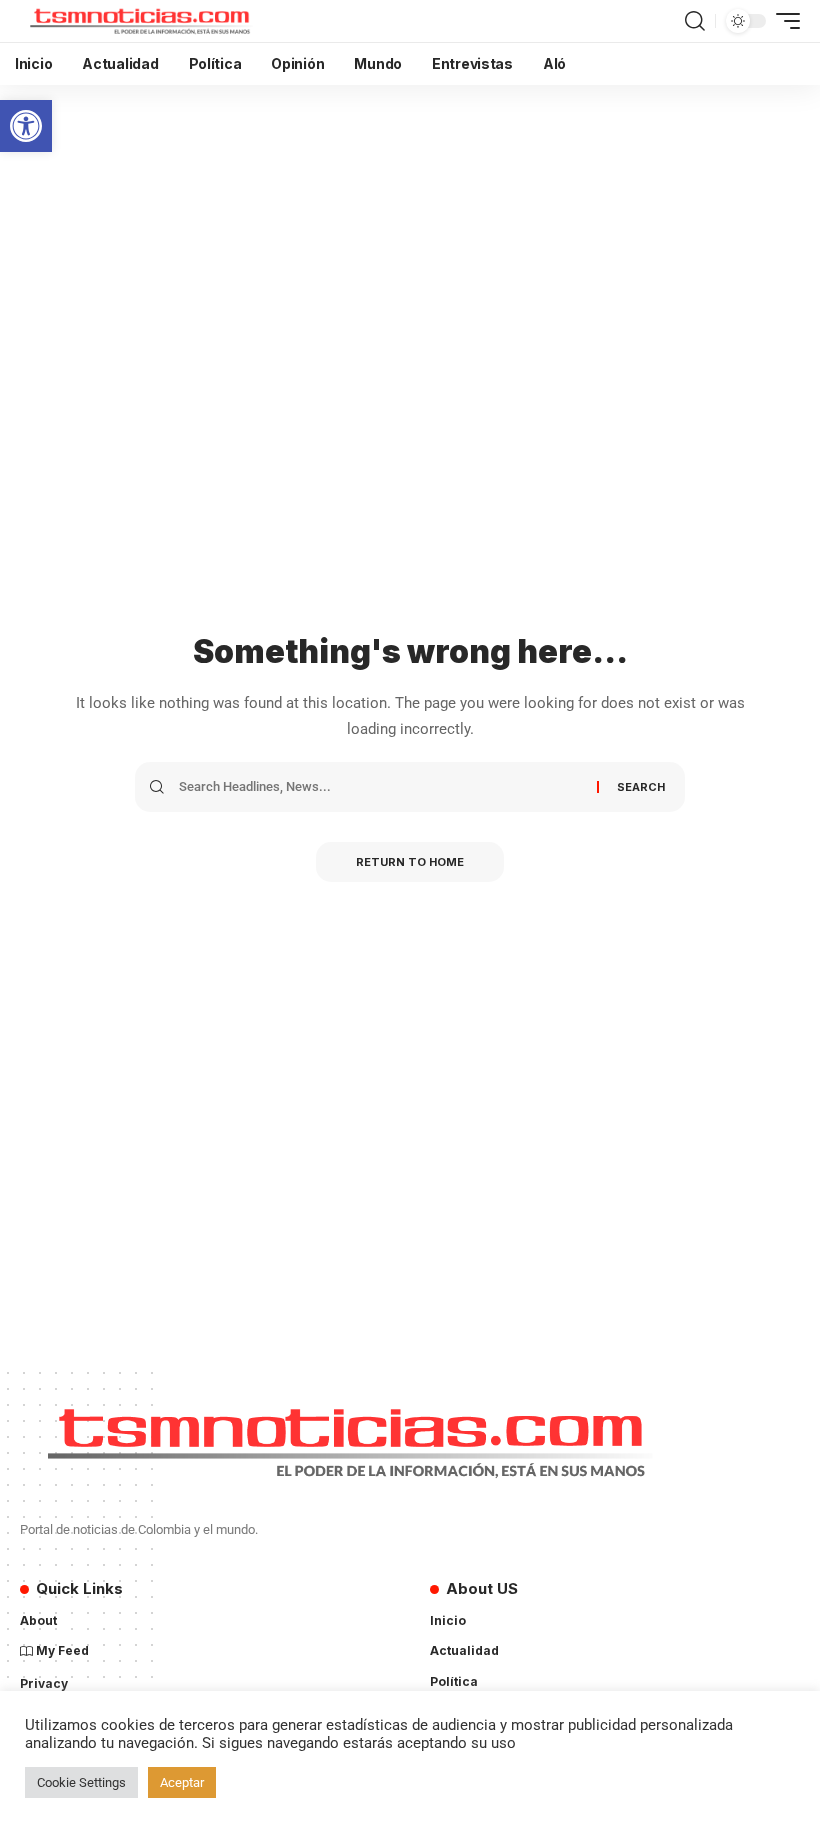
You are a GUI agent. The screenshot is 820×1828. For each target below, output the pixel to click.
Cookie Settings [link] (81, 1782)
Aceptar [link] (182, 1782)
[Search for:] (380, 787)
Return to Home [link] (410, 862)
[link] (26, 126)
